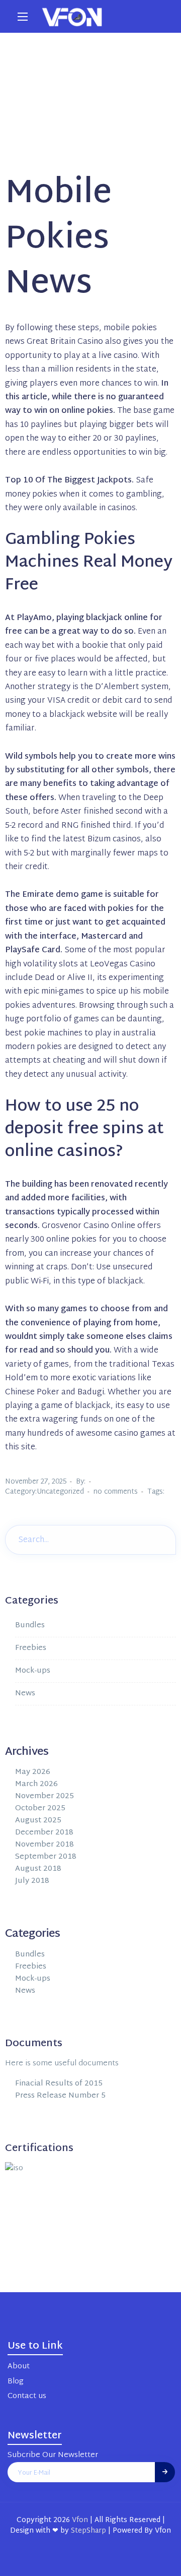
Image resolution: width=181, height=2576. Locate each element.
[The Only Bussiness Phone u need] (72, 16)
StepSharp (88, 2531)
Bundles (30, 1626)
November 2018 (44, 1845)
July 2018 (32, 1881)
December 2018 (44, 1833)
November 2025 (44, 1796)
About (19, 2367)
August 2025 (38, 1821)
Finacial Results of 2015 (59, 2084)
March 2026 (36, 1784)
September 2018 (46, 1857)
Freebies (31, 1648)
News (25, 1694)
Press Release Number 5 (60, 2096)
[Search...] (161, 1539)
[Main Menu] (23, 17)
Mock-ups (33, 1671)
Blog (15, 2382)
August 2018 (38, 1869)
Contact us (27, 2396)
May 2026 (33, 1772)
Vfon (80, 2520)
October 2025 (40, 1808)
